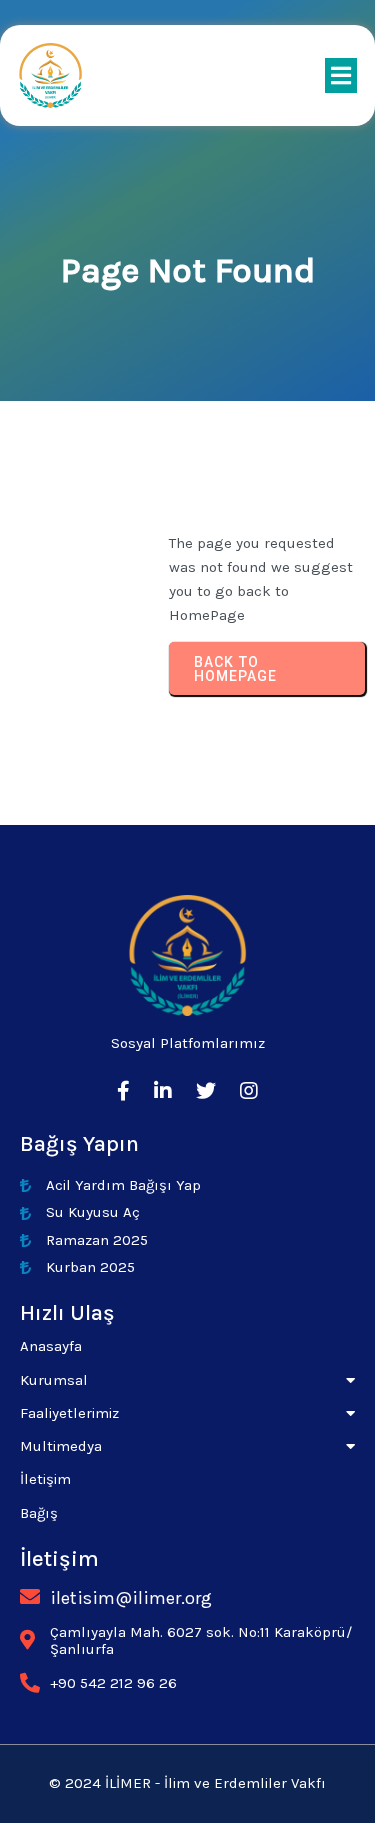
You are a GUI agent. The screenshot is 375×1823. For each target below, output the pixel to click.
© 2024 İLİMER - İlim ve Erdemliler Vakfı (187, 1783)
